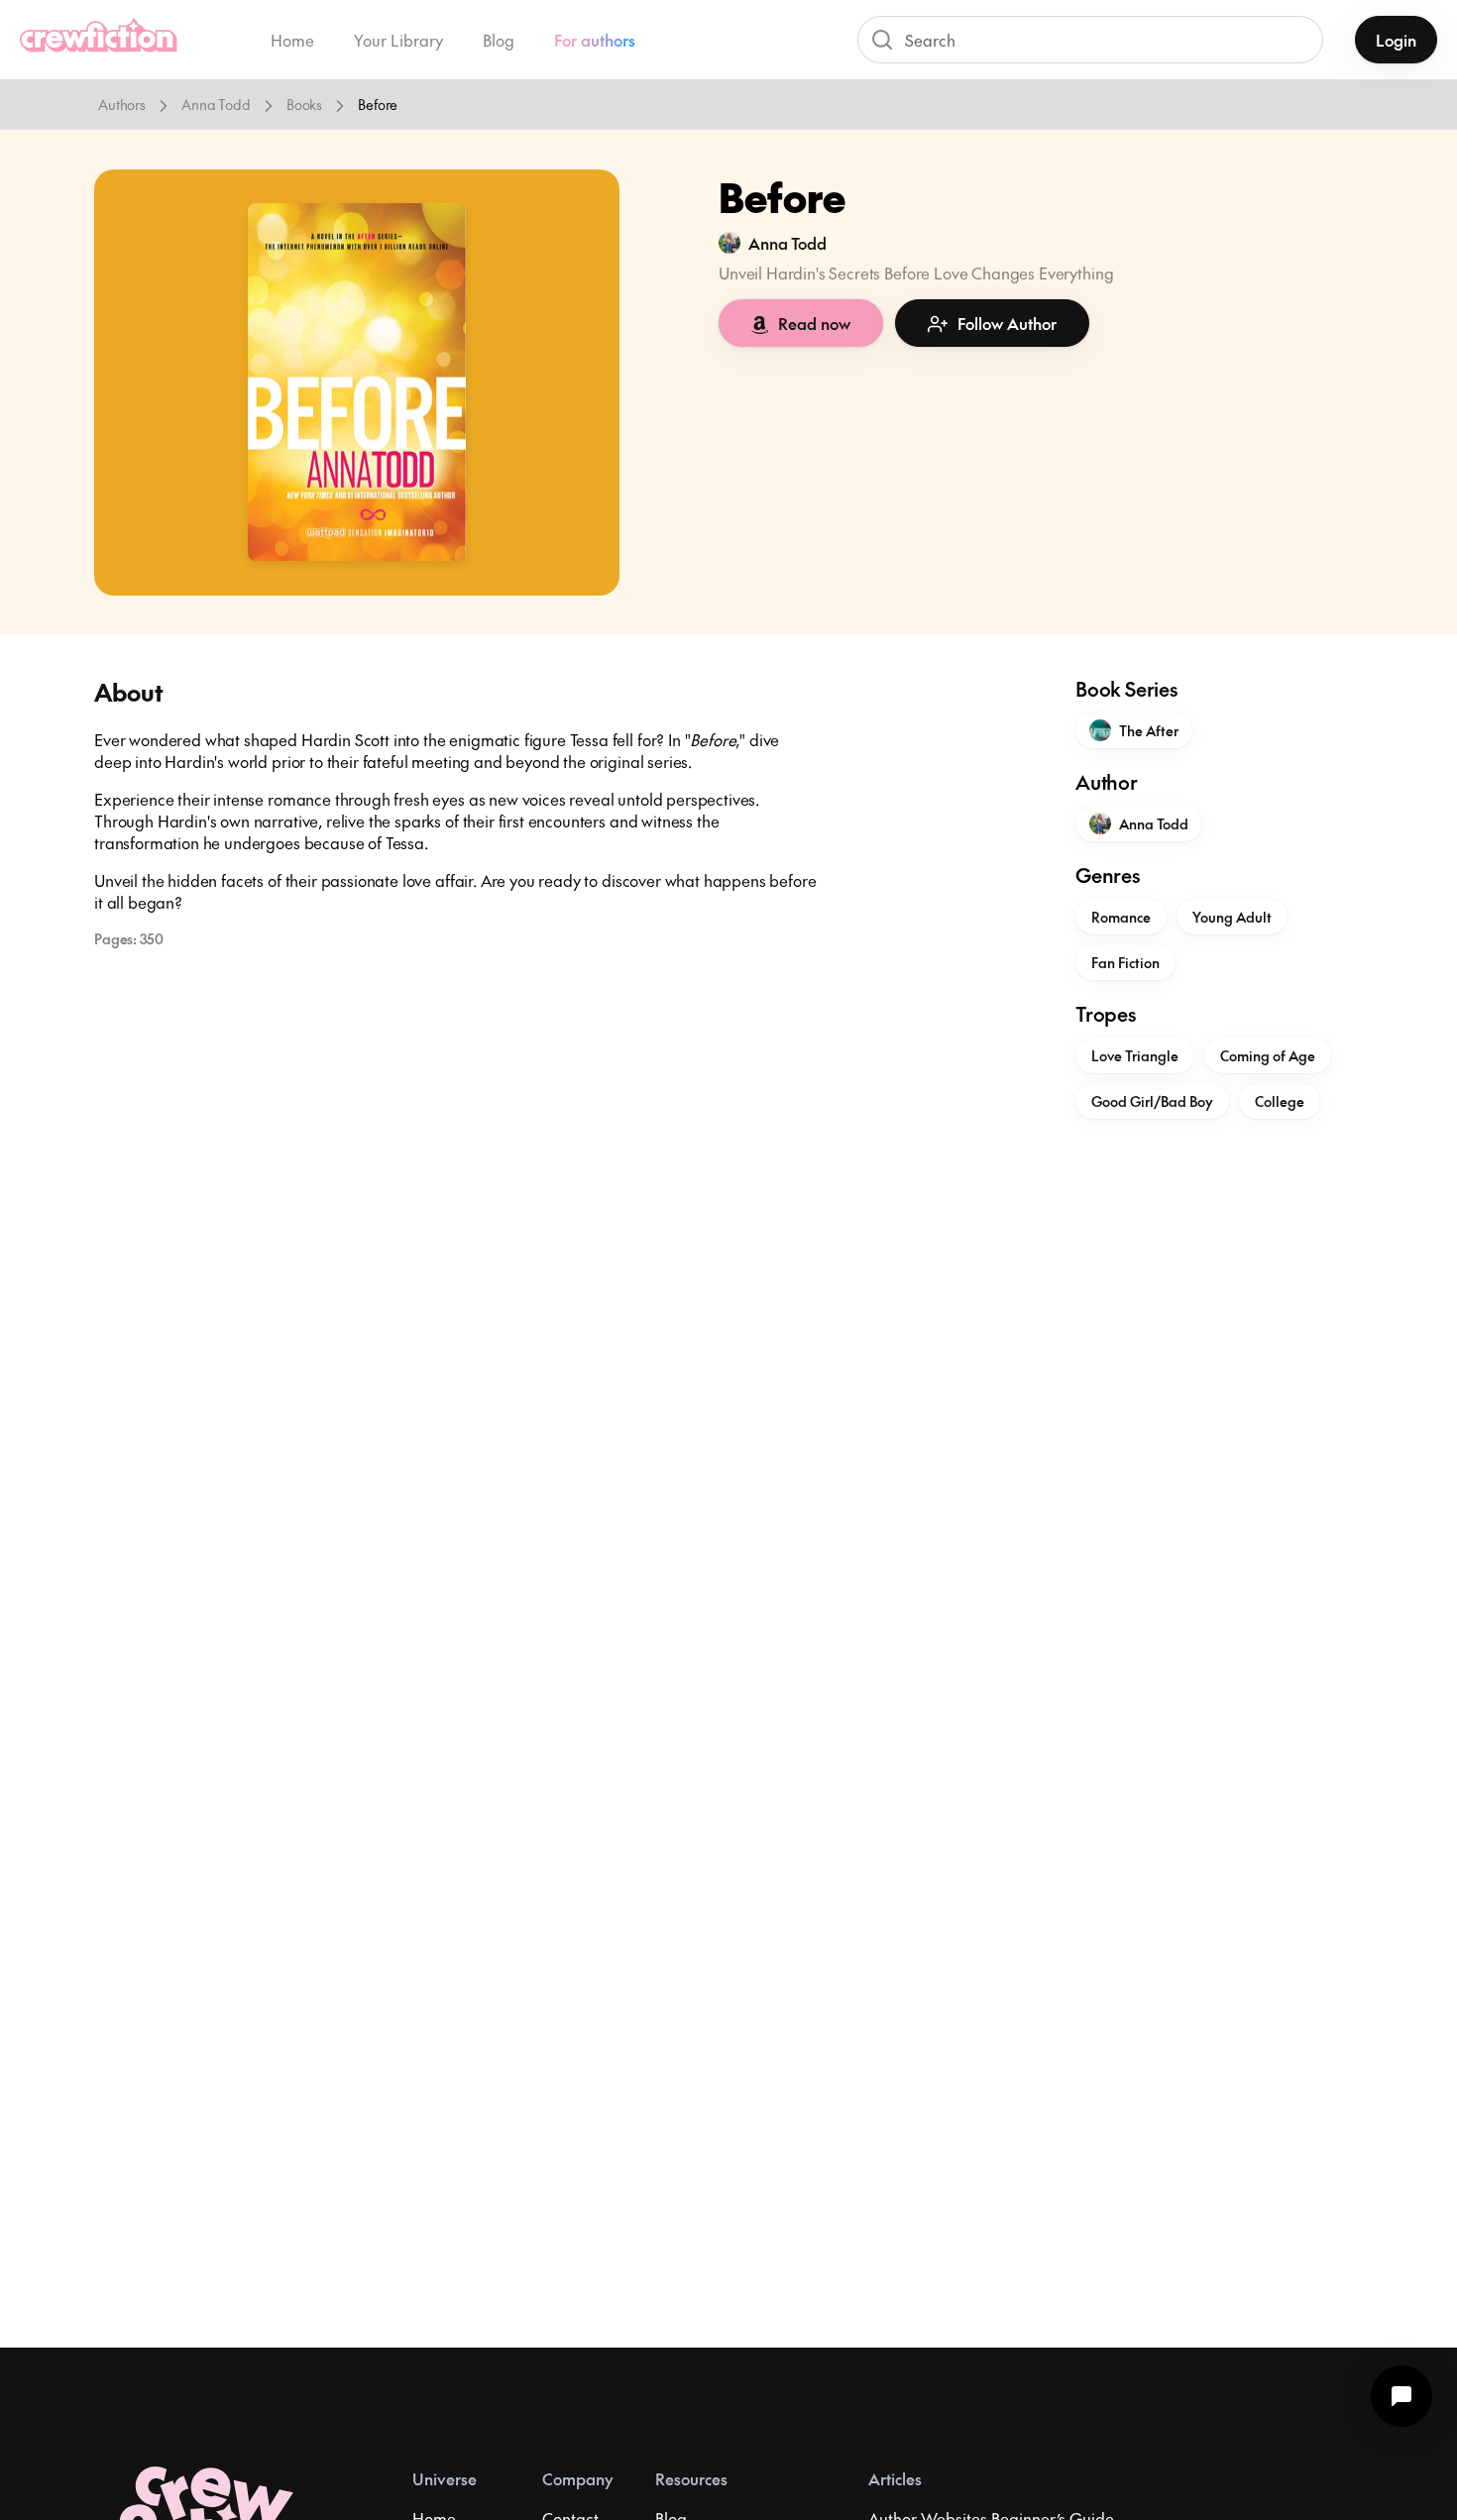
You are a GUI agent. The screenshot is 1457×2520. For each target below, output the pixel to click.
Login (1396, 40)
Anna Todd (216, 104)
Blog (499, 40)
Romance (1121, 917)
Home (292, 40)
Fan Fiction (1125, 962)
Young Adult (1232, 917)
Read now (814, 323)
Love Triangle (1135, 1055)
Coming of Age (1268, 1055)
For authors (595, 40)
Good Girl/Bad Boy (1152, 1101)
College (1280, 1101)
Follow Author (1007, 323)
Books (304, 104)
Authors (122, 104)
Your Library (398, 40)
